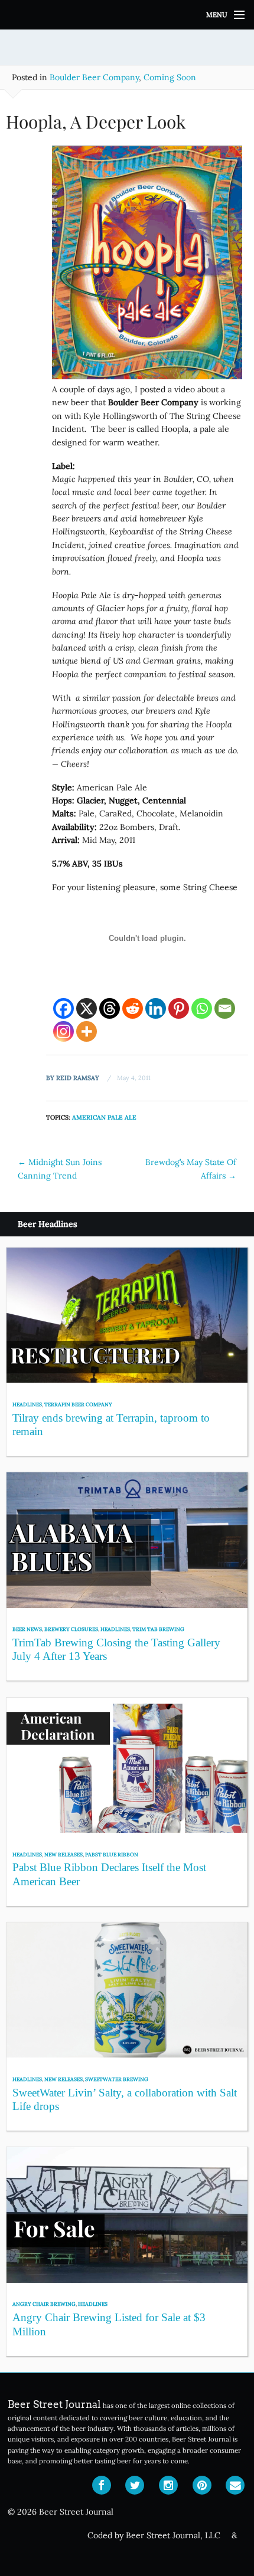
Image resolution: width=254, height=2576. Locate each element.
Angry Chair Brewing (44, 2304)
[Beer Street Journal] (127, 15)
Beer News (27, 1629)
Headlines (27, 1404)
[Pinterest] (179, 1008)
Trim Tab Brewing (158, 1629)
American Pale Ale (104, 1117)
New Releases (63, 1854)
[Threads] (110, 1008)
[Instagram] (63, 1031)
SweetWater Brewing (117, 2079)
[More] (87, 1031)
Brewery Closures (71, 1629)
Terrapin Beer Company (78, 1404)
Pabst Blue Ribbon (112, 1854)
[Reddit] (133, 1008)
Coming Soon (170, 77)
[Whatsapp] (202, 1008)
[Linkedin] (156, 1008)
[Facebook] (63, 1008)
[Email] (225, 1008)
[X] (87, 1008)
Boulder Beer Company (94, 77)
